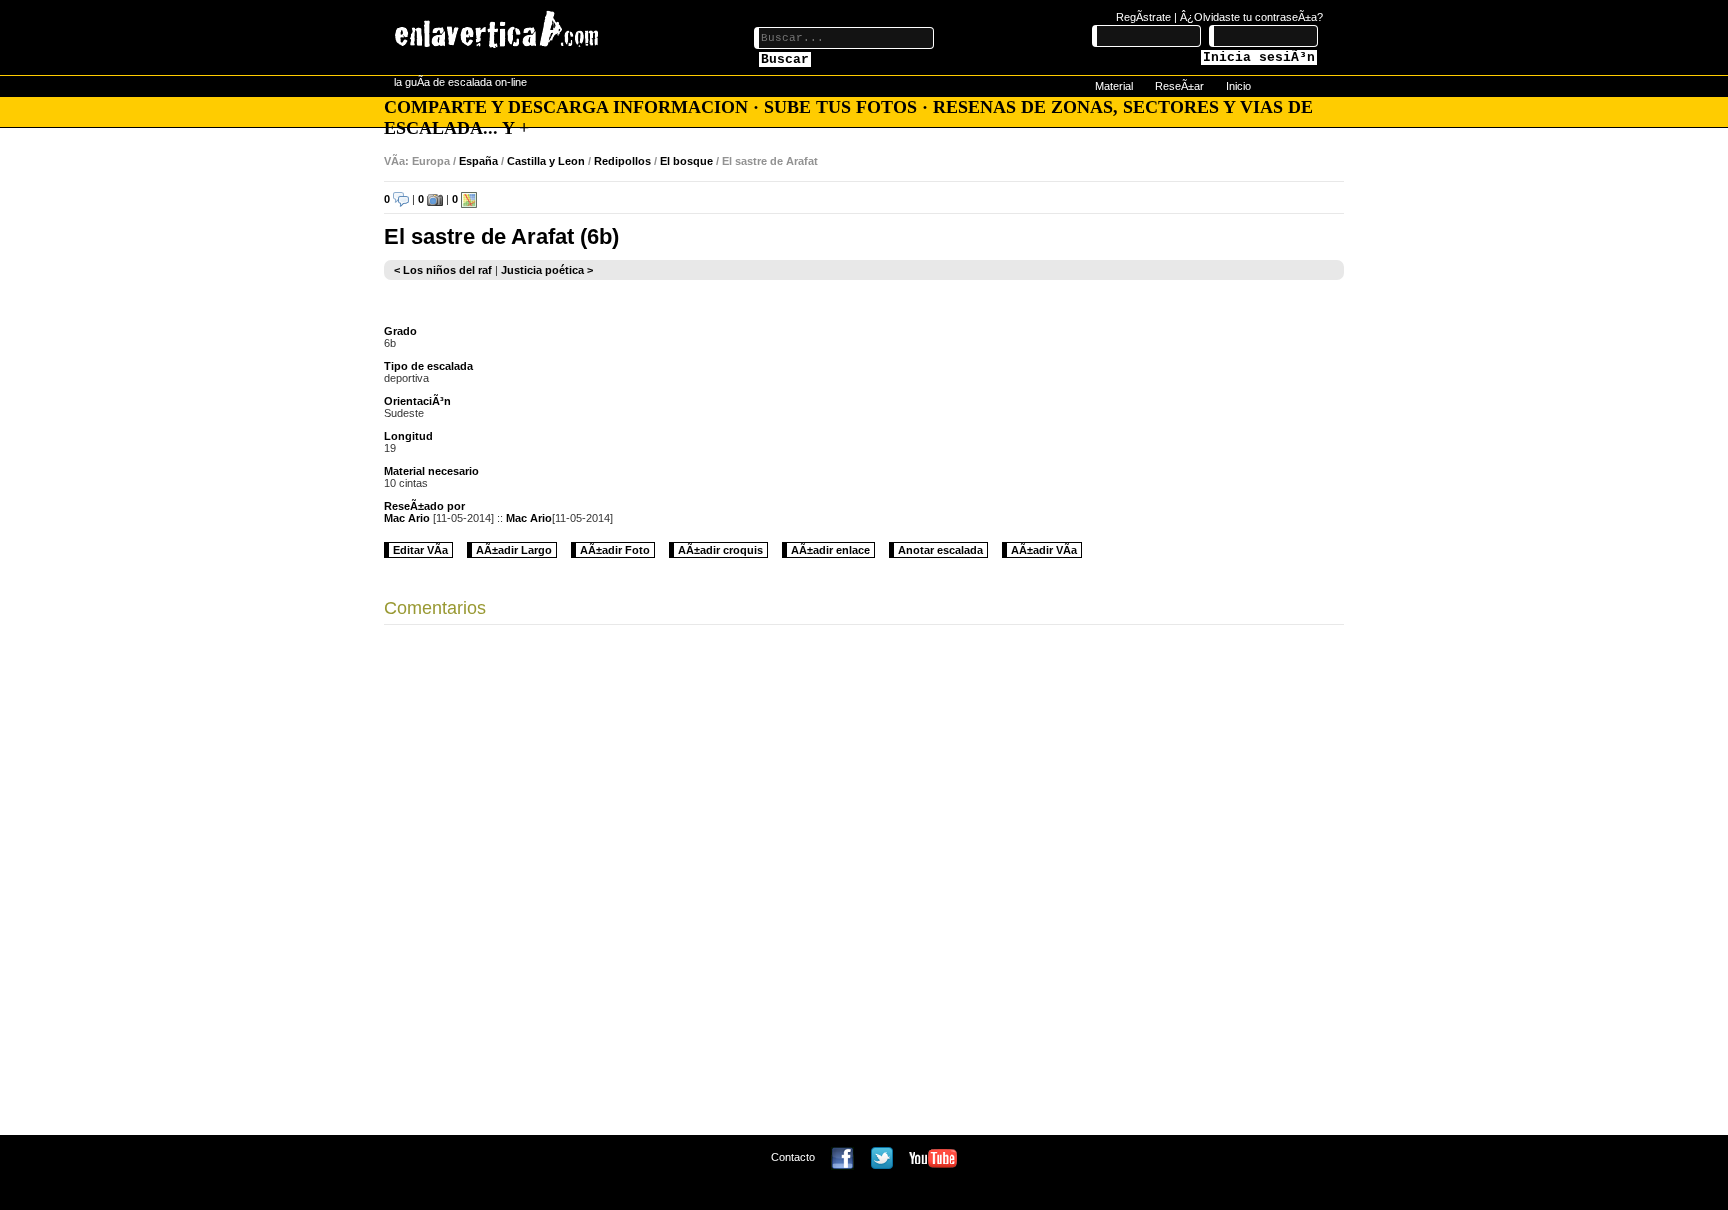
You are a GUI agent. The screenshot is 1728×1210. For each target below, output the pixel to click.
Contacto (793, 1157)
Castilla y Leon (546, 161)
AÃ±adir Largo (514, 550)
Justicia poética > (547, 270)
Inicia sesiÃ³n (1259, 57)
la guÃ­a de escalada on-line (460, 82)
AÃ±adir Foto (615, 550)
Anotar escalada (940, 550)
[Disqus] (864, 885)
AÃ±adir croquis (720, 550)
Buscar (785, 59)
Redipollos (622, 161)
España (478, 161)
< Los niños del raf (443, 270)
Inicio (1238, 86)
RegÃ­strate (1143, 17)
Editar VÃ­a (420, 550)
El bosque (686, 161)
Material (1114, 86)
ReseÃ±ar (1179, 86)
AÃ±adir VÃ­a (1044, 550)
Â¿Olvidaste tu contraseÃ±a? (1251, 17)
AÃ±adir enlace (830, 550)
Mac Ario (407, 518)
